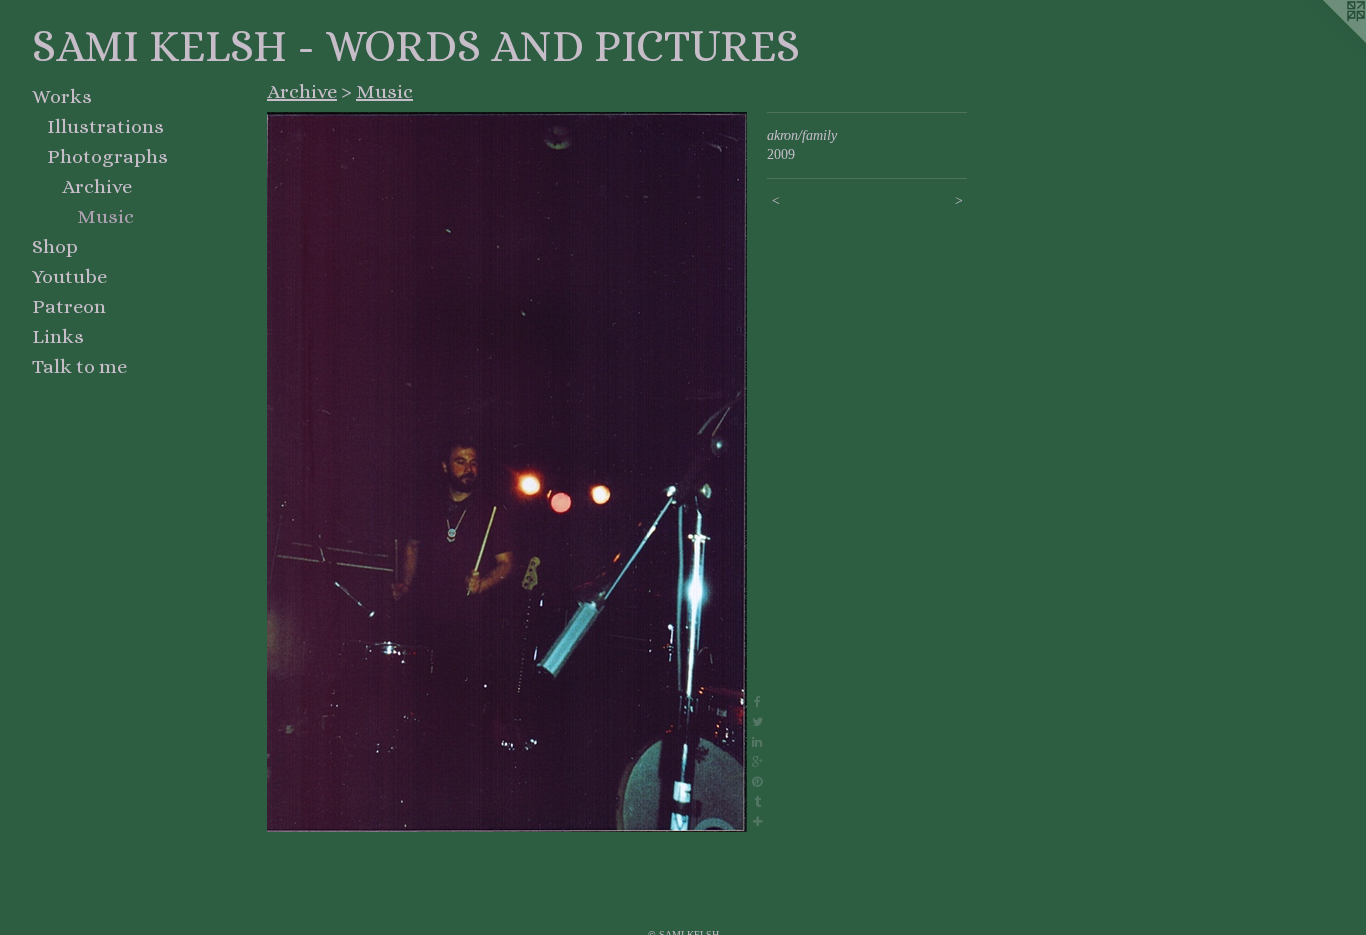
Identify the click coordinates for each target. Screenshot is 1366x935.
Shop (55, 246)
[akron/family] (507, 472)
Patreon (69, 306)
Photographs (107, 156)
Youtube (69, 276)
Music (105, 216)
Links (58, 336)
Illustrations (105, 126)
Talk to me (79, 366)
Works (62, 96)
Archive (97, 186)
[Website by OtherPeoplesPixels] (1326, 40)
